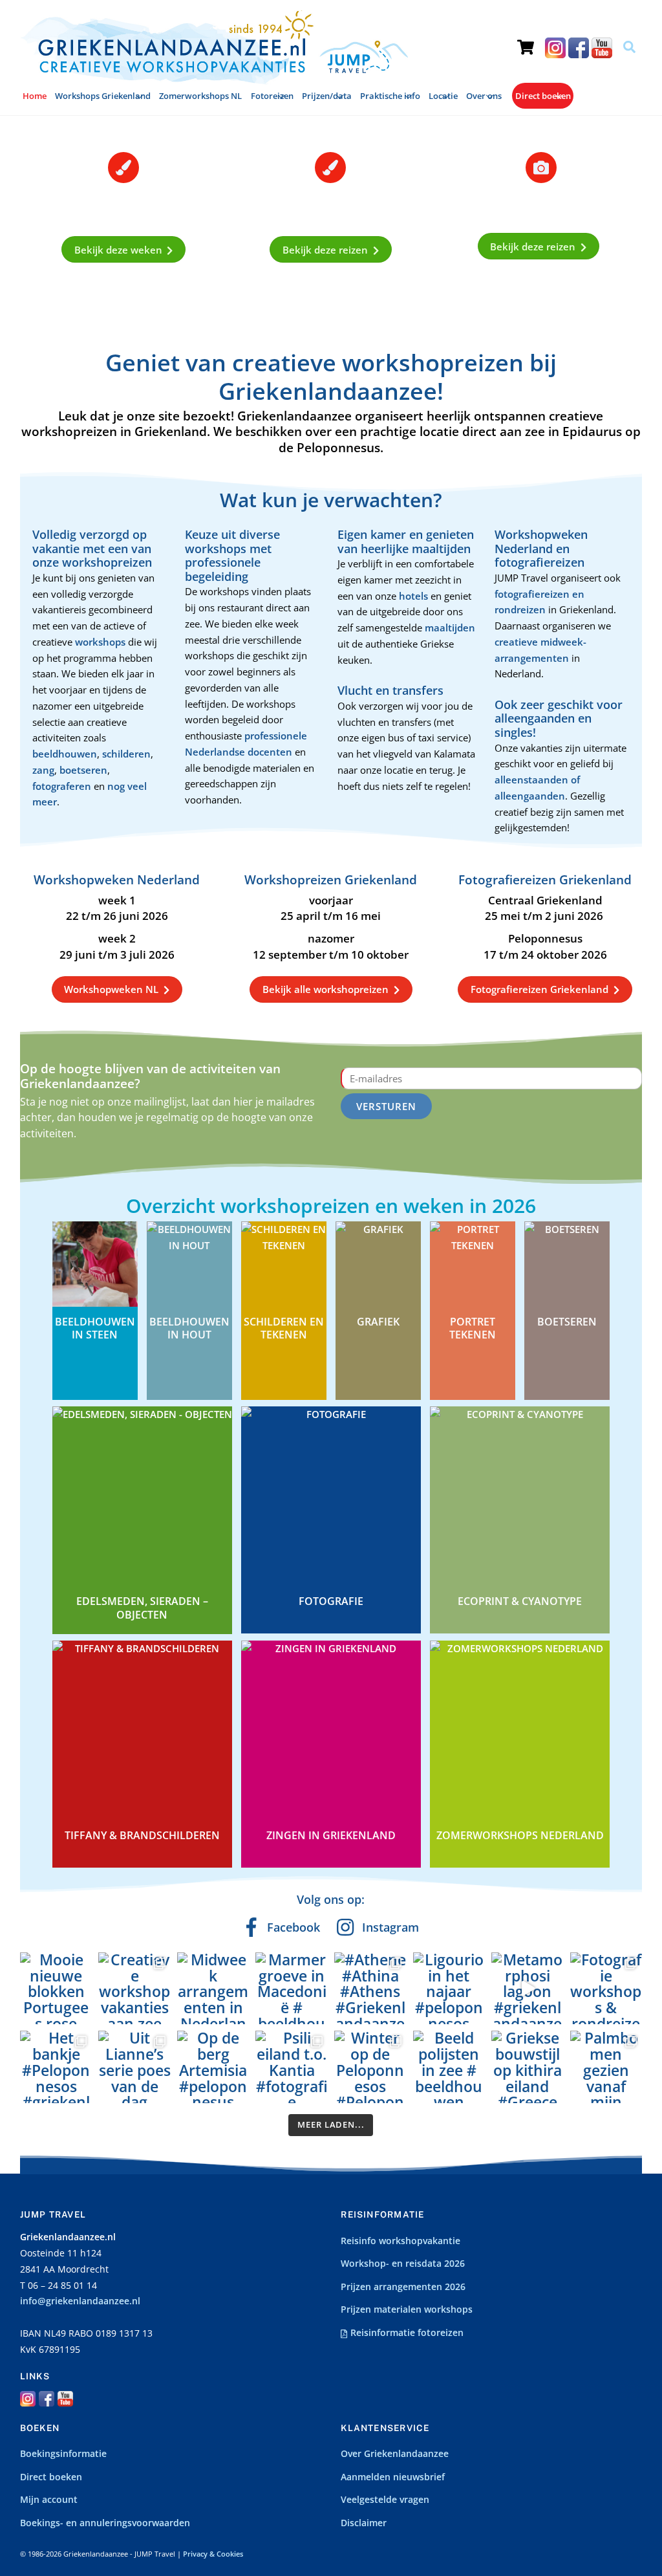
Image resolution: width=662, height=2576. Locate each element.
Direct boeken (543, 96)
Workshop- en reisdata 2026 (403, 2264)
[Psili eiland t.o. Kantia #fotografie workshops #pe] (292, 2067)
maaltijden (450, 628)
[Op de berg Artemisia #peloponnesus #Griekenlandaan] (213, 2067)
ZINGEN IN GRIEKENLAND (331, 1835)
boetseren (83, 770)
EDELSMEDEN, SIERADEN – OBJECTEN (142, 1608)
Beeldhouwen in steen (95, 1328)
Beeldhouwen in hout (189, 1328)
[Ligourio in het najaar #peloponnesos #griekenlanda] (449, 1989)
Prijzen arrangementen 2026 (403, 2287)
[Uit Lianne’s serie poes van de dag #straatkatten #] (134, 2067)
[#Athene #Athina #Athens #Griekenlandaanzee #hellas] (370, 1989)
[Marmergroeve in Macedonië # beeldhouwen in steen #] (292, 1989)
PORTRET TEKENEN (473, 1328)
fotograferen (62, 786)
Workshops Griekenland (103, 96)
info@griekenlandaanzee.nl (80, 2301)
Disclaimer (364, 2523)
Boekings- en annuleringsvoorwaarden (105, 2523)
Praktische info (390, 96)
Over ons (484, 96)
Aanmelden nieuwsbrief (393, 2477)
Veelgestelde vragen (385, 2500)
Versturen (386, 1106)
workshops (101, 642)
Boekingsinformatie (63, 2454)
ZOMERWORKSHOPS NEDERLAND (520, 1835)
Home (35, 96)
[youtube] (602, 47)
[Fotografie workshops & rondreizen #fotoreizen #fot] (606, 1989)
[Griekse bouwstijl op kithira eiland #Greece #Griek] (528, 2067)
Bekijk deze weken (118, 250)
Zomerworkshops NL (200, 96)
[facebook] (579, 47)
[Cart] (526, 36)
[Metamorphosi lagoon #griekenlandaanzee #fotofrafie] (528, 1989)
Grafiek (378, 1322)
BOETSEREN (567, 1322)
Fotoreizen (272, 96)
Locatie (443, 96)
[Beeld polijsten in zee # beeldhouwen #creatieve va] (449, 2067)
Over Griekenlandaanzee (395, 2454)
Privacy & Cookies (213, 2554)
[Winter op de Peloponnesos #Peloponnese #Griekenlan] (370, 2067)
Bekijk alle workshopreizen (326, 989)
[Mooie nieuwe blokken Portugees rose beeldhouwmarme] (56, 1989)
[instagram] (555, 47)
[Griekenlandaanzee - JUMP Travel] (214, 80)
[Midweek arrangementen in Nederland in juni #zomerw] (213, 1989)
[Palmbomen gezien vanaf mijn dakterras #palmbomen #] (606, 2067)
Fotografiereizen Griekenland (539, 989)
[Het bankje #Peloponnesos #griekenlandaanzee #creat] (56, 2067)
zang (43, 770)
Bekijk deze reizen (325, 250)
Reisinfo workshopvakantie (400, 2241)
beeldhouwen (65, 754)
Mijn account (49, 2500)
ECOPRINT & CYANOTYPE (520, 1601)
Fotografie (331, 1601)
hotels (415, 596)
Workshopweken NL (111, 989)
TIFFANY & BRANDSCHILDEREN (142, 1835)
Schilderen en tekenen (284, 1328)
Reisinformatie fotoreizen (405, 2333)
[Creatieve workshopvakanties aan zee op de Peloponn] (134, 1989)
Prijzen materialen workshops (407, 2309)
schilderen (126, 754)
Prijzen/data (327, 96)
